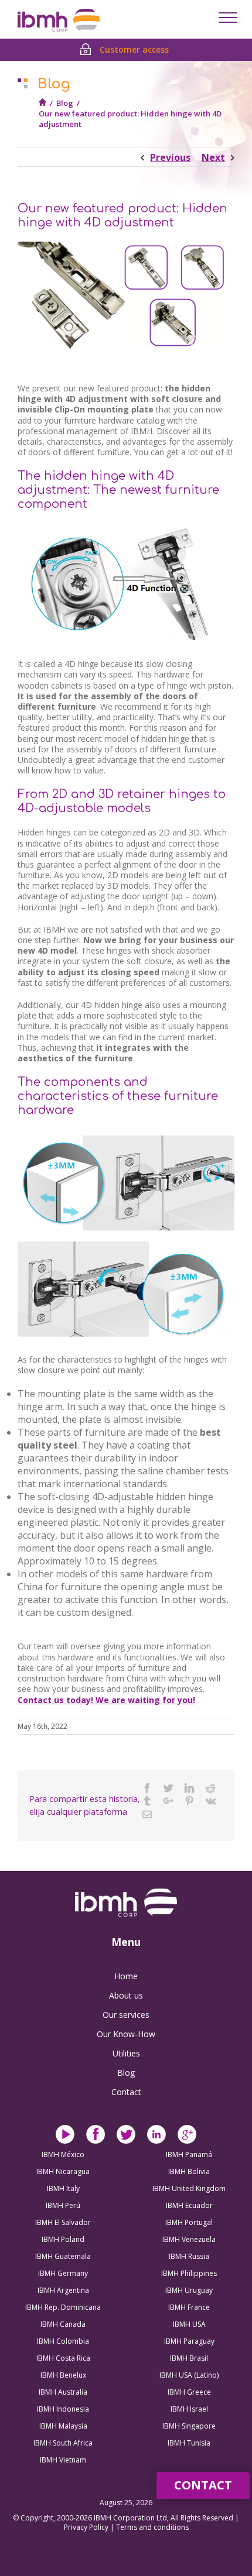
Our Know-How (126, 2034)
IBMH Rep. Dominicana (63, 2307)
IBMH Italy (63, 2188)
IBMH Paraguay (189, 2341)
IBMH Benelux (63, 2375)
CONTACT (203, 2485)
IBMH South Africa (63, 2443)
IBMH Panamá (189, 2154)
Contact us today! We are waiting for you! (106, 1700)
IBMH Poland (63, 2239)
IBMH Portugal (189, 2222)
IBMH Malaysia (63, 2426)
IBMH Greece (189, 2392)
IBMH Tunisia (189, 2443)
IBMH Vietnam (63, 2460)
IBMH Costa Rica (63, 2358)
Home (126, 1976)
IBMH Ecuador (189, 2205)
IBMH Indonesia (63, 2409)
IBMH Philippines (189, 2273)
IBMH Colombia (63, 2341)
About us (126, 1995)
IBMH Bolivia (189, 2171)
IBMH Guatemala (63, 2256)
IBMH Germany (63, 2273)
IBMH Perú (63, 2205)
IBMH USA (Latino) (189, 2375)
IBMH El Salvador (63, 2222)
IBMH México (63, 2154)
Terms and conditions (152, 2527)
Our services (126, 2015)
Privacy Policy (87, 2527)
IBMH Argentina (63, 2290)
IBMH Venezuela (189, 2239)
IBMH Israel (189, 2409)
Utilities (126, 2053)
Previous (170, 157)
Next (213, 157)
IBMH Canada (63, 2324)
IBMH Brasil (189, 2358)
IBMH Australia (63, 2392)
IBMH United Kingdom (189, 2188)
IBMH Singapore (189, 2426)
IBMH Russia (189, 2256)
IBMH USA (189, 2324)
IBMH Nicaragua (63, 2171)
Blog (65, 103)
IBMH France (189, 2307)
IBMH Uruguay (189, 2290)
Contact (126, 2092)
